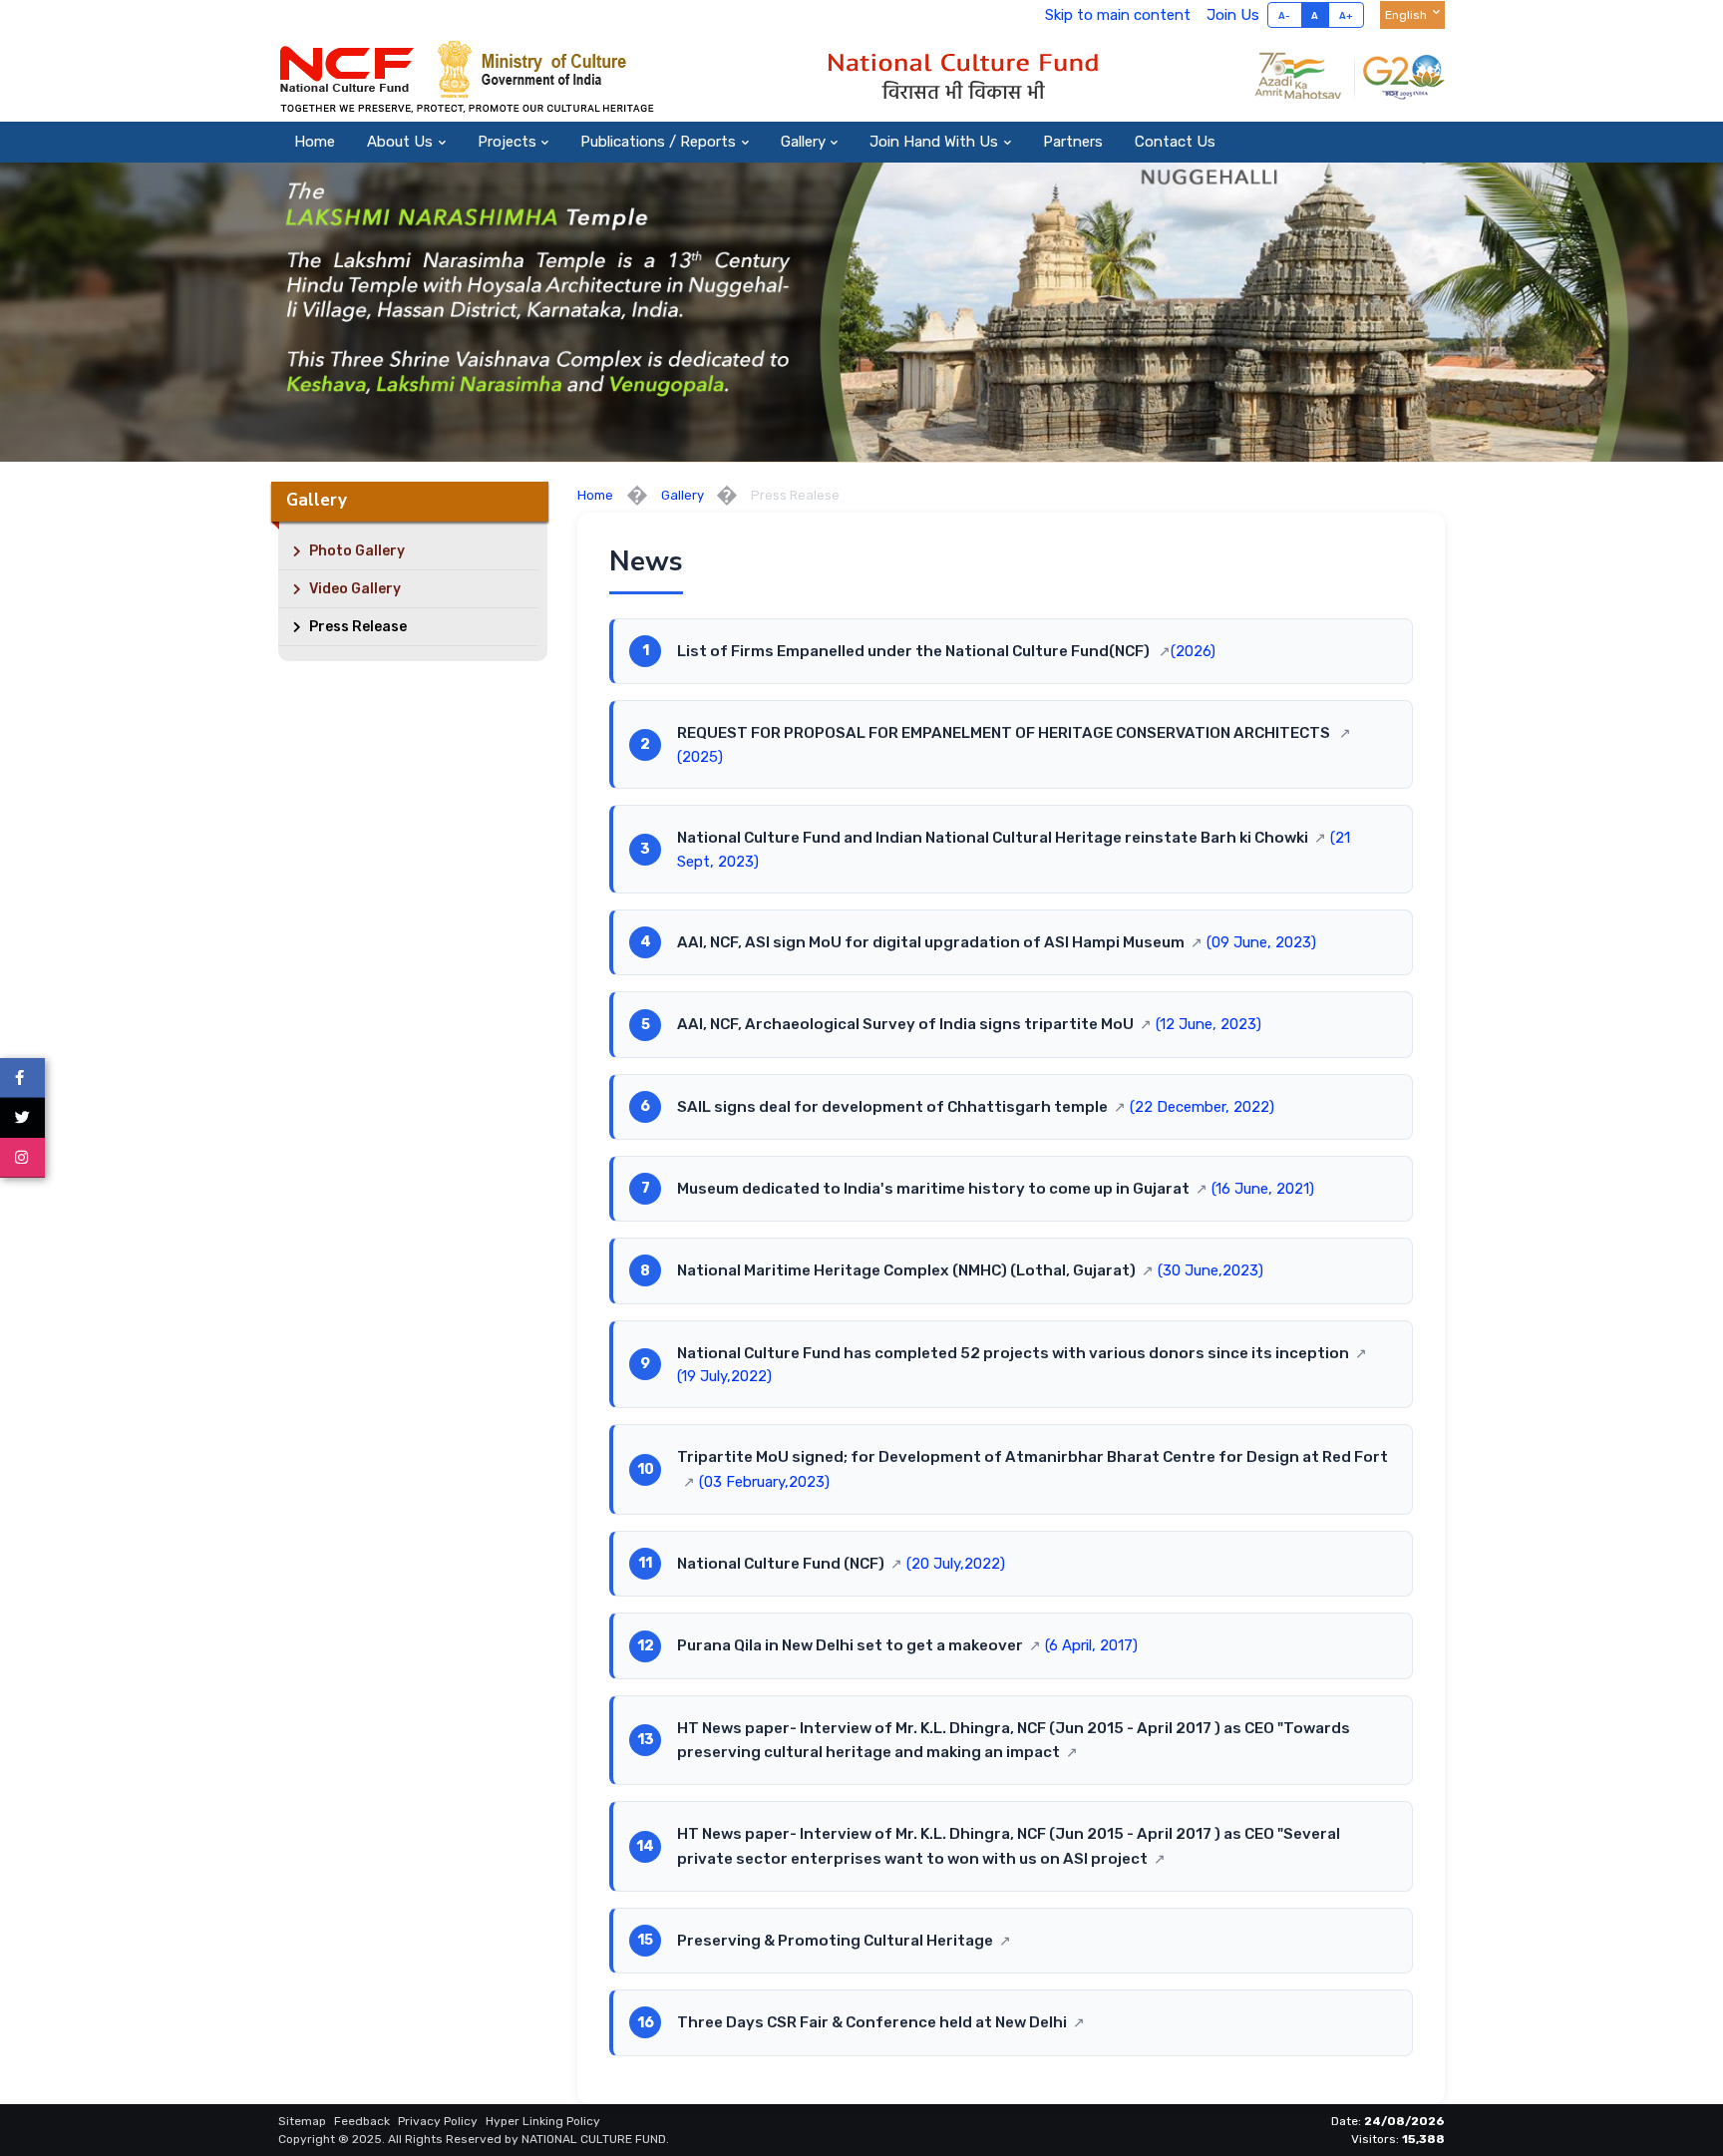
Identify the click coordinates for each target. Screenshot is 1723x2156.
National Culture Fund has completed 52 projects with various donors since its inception (1013, 1353)
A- (1285, 15)
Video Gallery (353, 589)
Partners (1073, 142)
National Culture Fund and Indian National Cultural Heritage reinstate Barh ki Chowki (993, 838)
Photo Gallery (355, 551)
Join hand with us (934, 142)
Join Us (1233, 15)
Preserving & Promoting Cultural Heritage (835, 1941)
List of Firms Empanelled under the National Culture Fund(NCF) (915, 651)
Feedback (362, 2121)
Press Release (356, 627)
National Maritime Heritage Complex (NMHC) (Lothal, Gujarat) (906, 1270)
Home (315, 142)
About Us (400, 142)
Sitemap (302, 2121)
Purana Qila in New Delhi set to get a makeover (850, 1645)
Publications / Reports (658, 142)
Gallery (803, 142)
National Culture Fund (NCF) (781, 1564)
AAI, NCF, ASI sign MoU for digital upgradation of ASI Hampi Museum (931, 942)
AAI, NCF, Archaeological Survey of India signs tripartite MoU (905, 1024)
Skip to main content (1118, 15)
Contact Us (1175, 142)
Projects (507, 142)
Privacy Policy (438, 2121)
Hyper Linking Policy (543, 2121)
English (1406, 15)
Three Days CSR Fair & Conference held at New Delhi (872, 2022)
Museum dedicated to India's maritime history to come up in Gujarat (933, 1189)
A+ (1347, 15)
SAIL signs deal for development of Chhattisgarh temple (892, 1107)
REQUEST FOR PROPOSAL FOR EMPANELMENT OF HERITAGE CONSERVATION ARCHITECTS (1005, 733)
